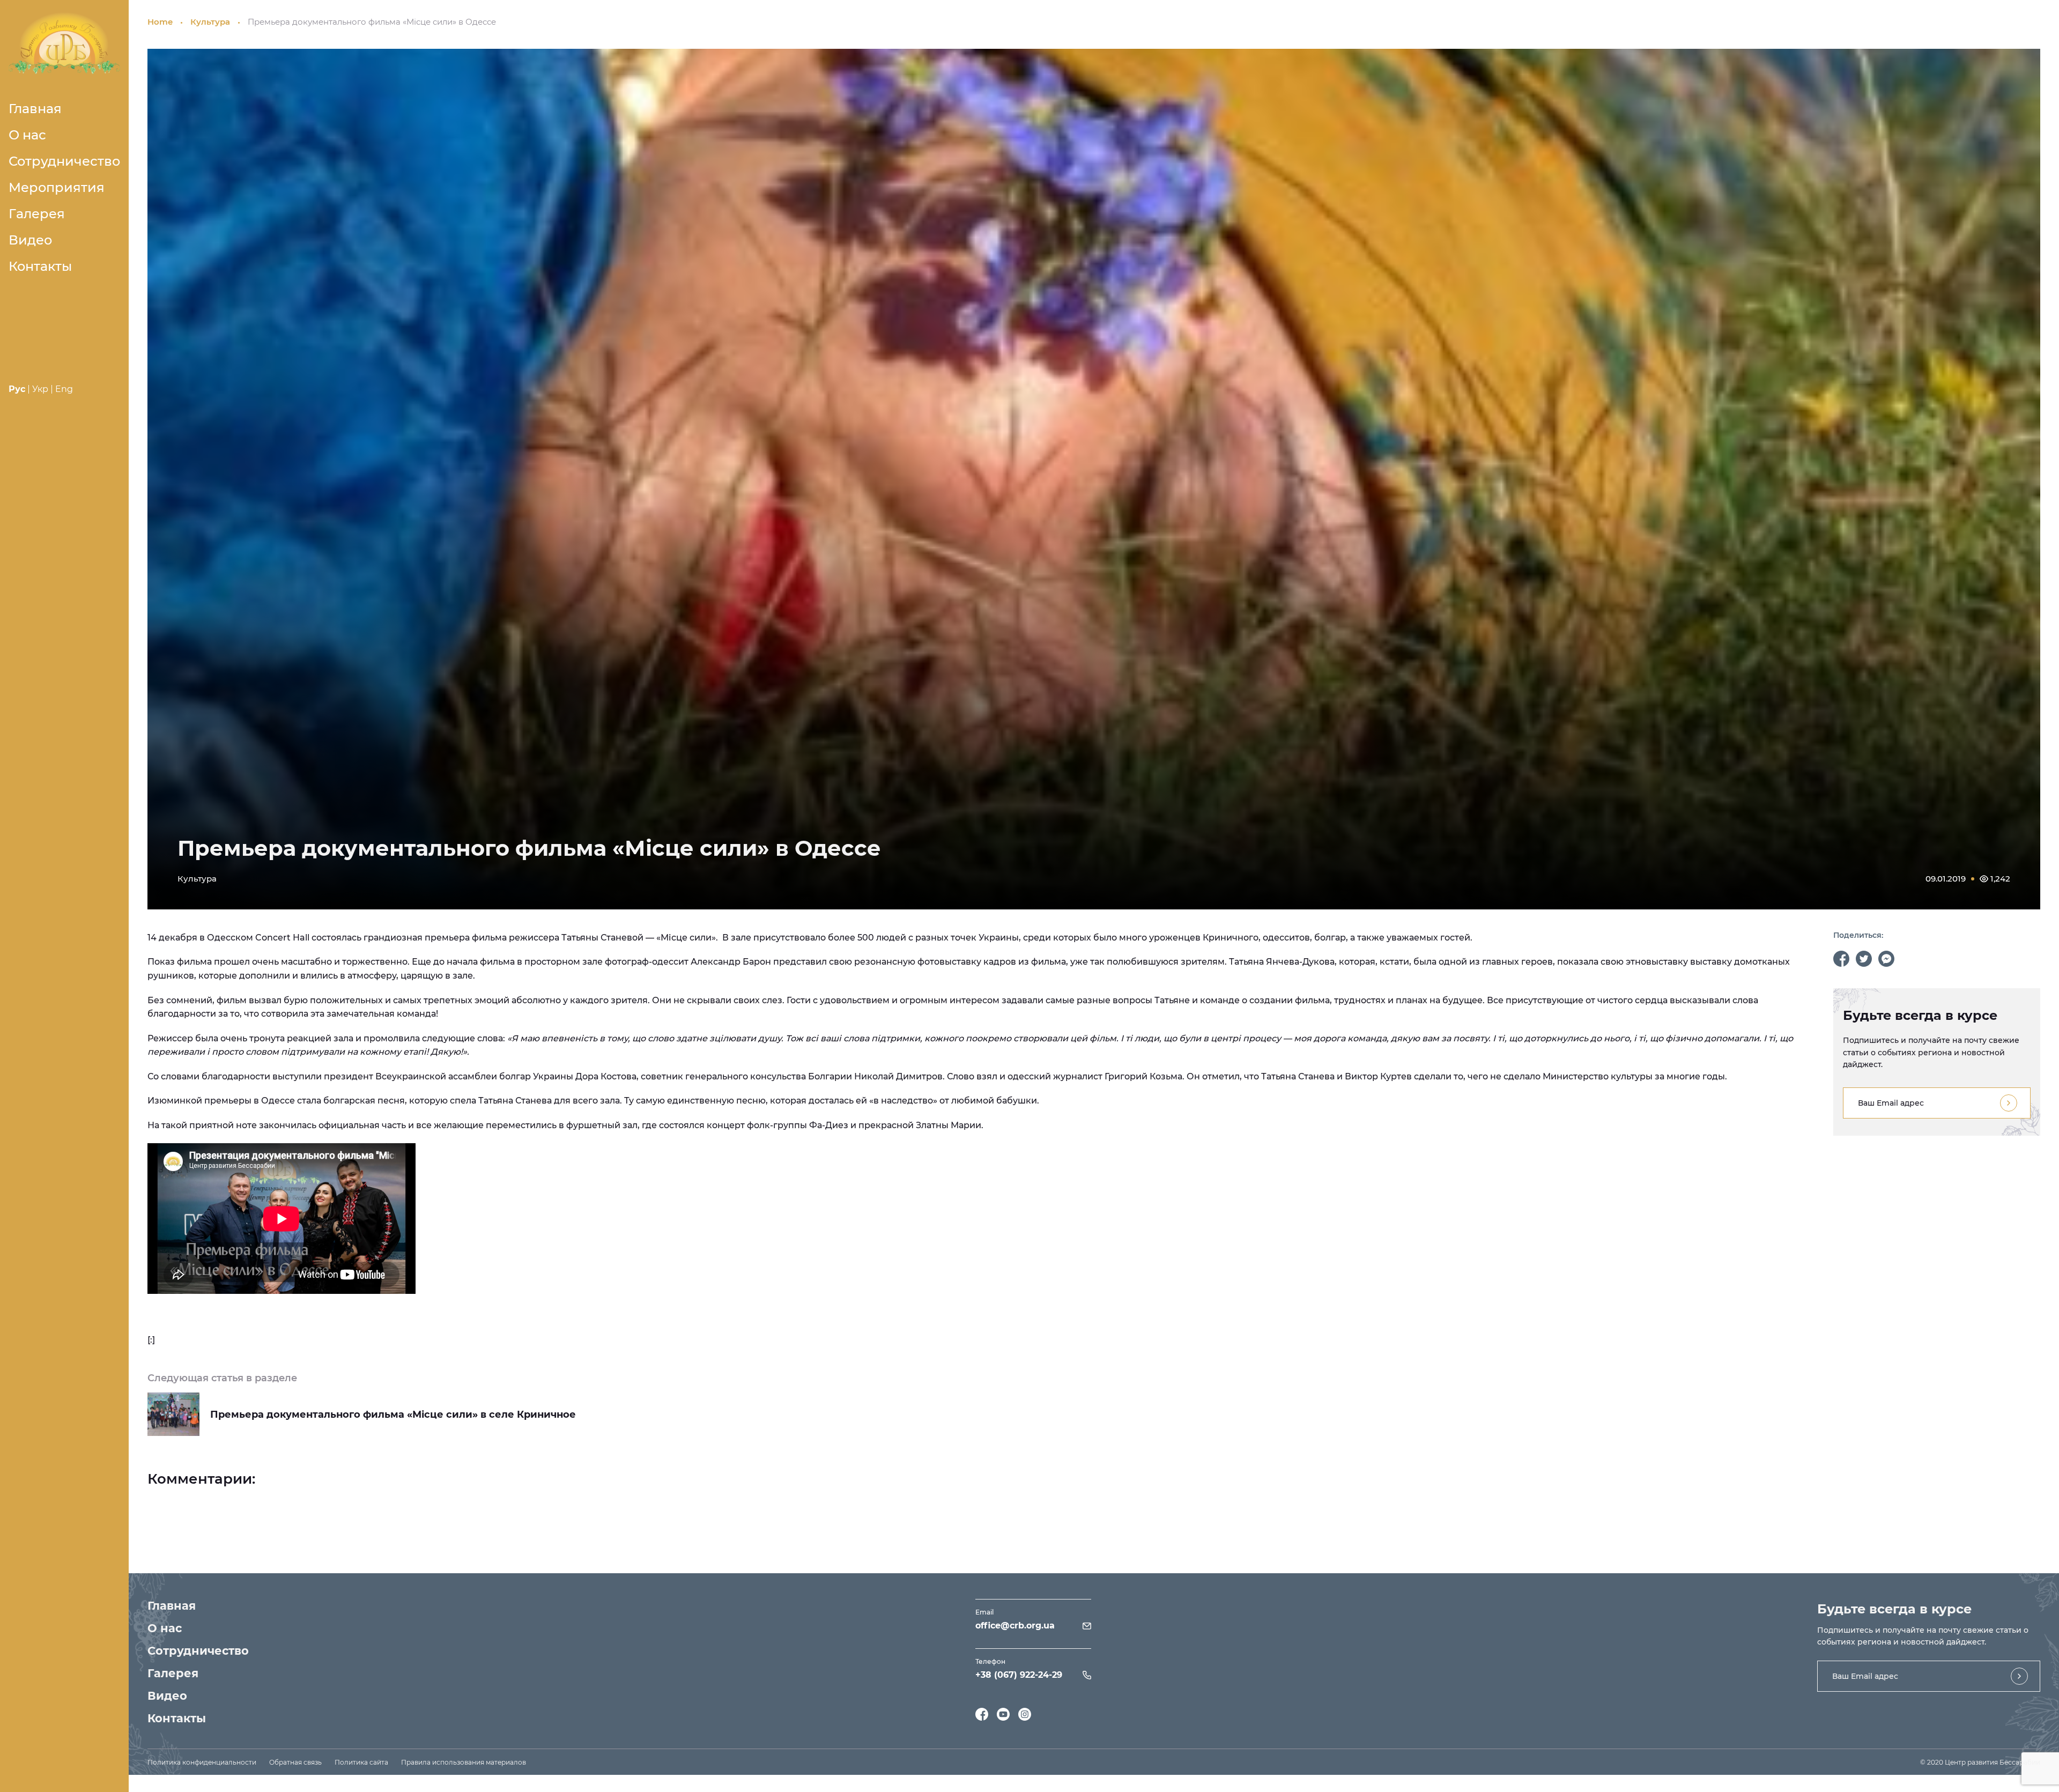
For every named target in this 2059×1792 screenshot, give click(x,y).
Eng (64, 389)
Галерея (37, 214)
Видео (30, 240)
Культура (210, 22)
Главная (35, 109)
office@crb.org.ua (1015, 1626)
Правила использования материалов (464, 1762)
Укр (40, 389)
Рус (17, 389)
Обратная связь (295, 1762)
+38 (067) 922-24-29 (1019, 1675)
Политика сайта (361, 1762)
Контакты (40, 266)
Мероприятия (57, 187)
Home (160, 22)
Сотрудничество (64, 161)
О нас (27, 135)
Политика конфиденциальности (202, 1762)
